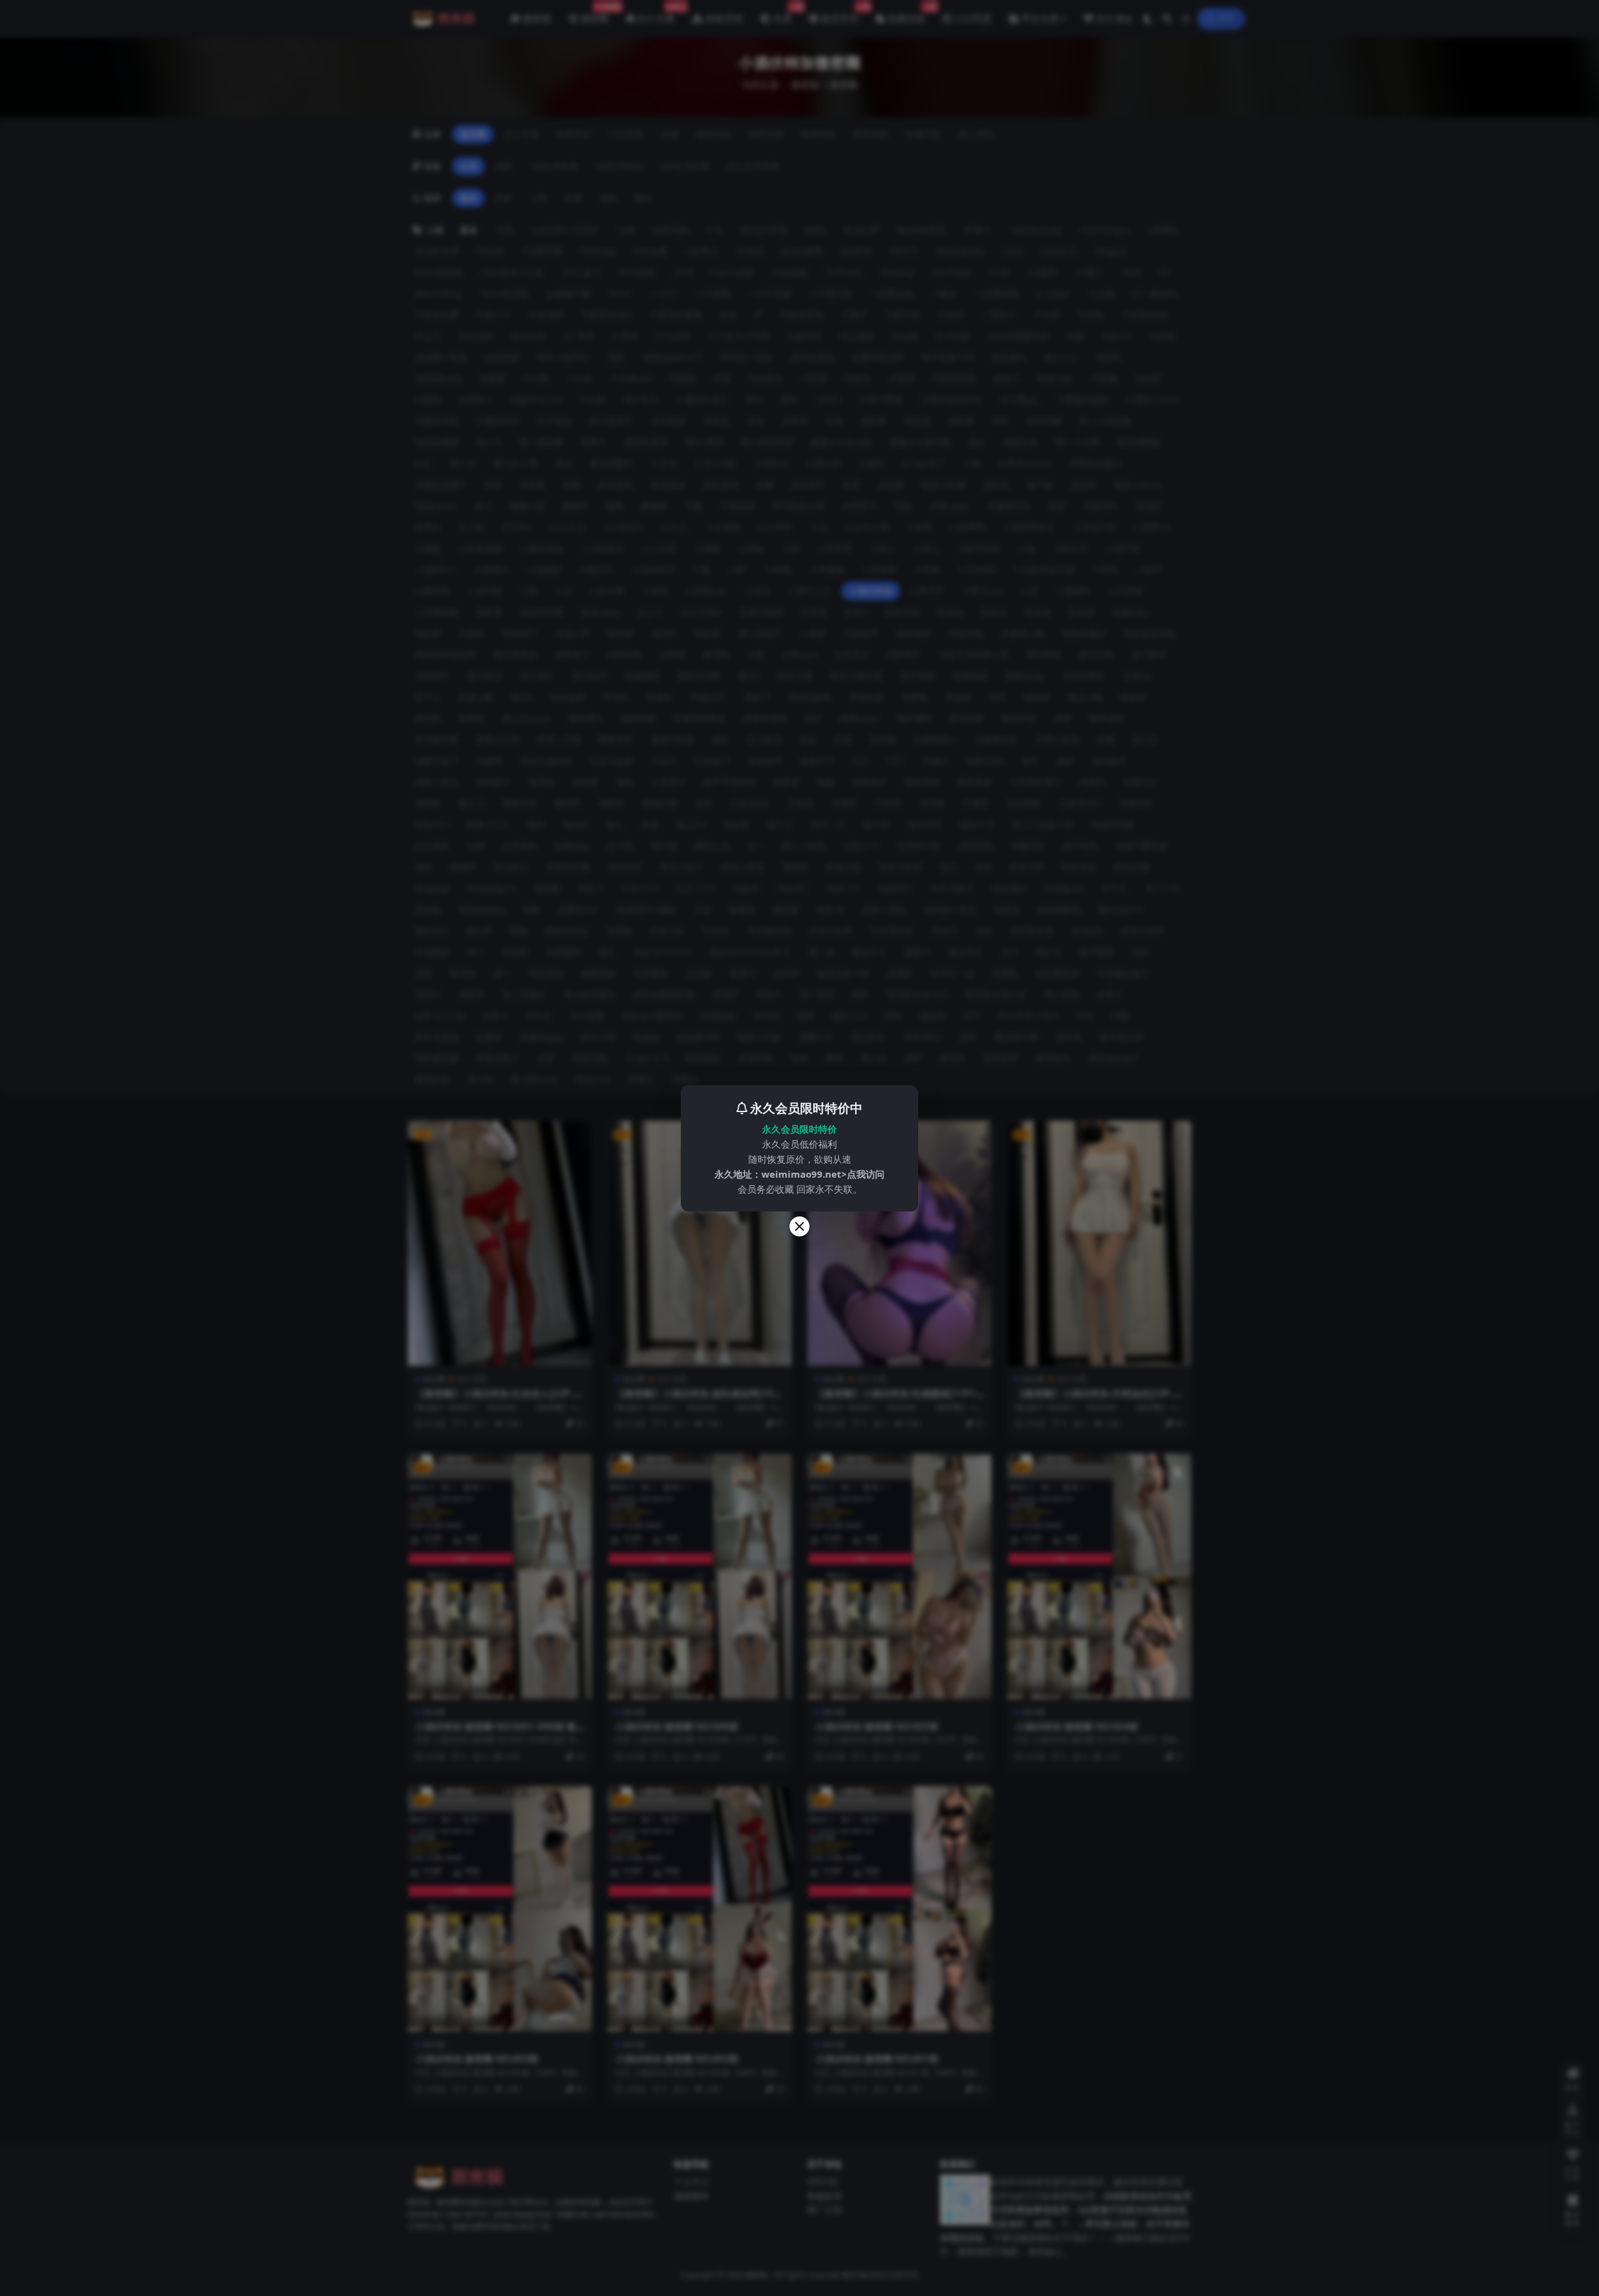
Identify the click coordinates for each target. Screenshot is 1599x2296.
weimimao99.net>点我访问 (823, 1174)
